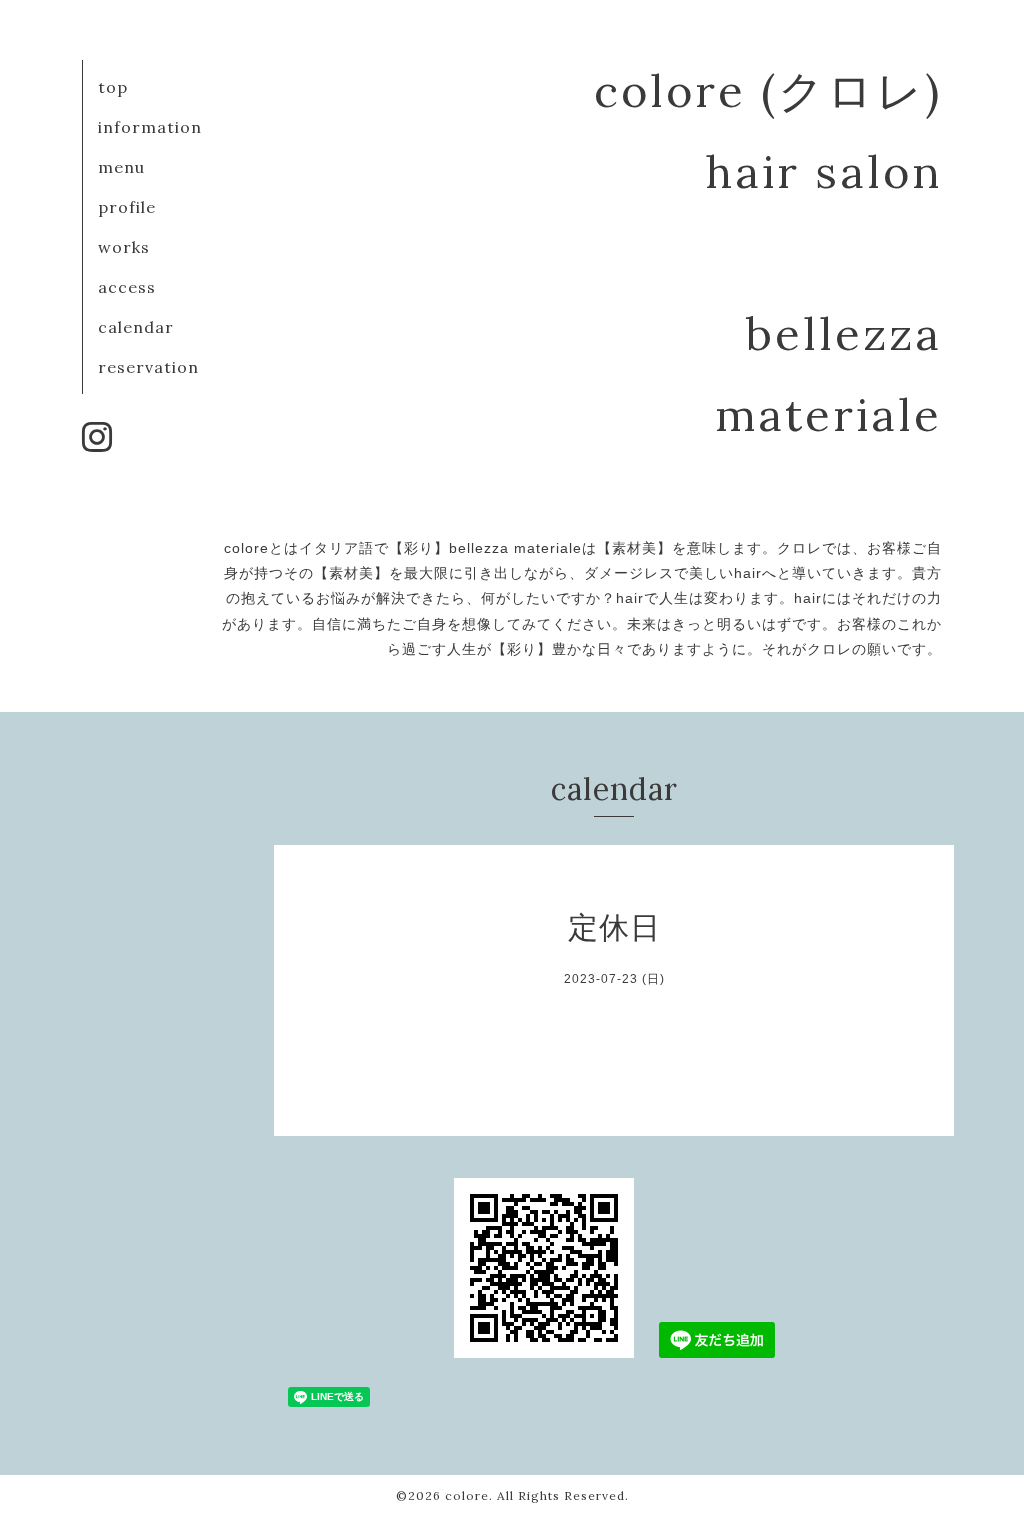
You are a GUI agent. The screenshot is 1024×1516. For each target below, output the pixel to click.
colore (467, 1495)
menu (121, 167)
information (150, 127)
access (127, 287)
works (124, 247)
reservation (148, 367)
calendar (136, 327)
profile (127, 207)
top (113, 87)
